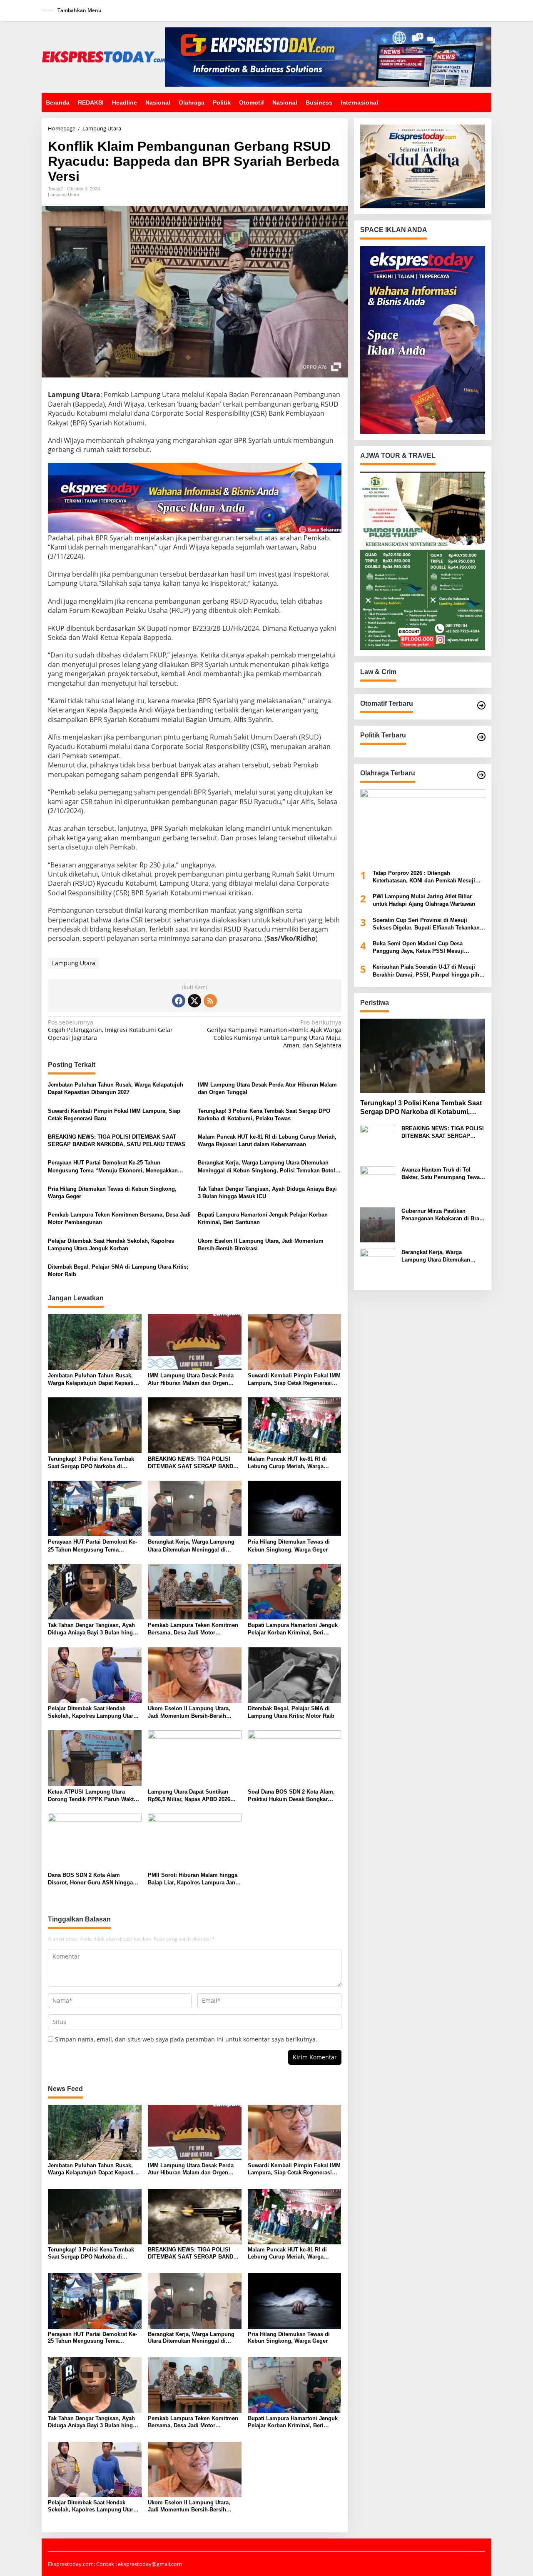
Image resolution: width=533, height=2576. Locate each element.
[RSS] (210, 1001)
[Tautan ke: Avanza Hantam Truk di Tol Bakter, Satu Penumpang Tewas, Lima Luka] (378, 1183)
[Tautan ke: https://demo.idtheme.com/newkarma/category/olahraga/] (481, 775)
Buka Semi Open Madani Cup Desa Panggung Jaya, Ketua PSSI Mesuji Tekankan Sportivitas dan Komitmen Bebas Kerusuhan (428, 948)
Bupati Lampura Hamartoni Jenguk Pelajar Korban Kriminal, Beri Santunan (263, 1218)
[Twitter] (194, 1001)
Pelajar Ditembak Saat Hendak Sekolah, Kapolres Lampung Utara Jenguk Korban (111, 1245)
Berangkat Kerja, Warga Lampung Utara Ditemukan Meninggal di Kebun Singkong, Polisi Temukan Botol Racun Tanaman (266, 1167)
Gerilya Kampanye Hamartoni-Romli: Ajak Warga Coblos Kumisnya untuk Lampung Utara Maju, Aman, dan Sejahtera (274, 1034)
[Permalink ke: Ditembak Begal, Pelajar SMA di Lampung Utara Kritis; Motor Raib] (295, 1674)
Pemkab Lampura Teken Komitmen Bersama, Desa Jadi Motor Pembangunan (119, 1218)
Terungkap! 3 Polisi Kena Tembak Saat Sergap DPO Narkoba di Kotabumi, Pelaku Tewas (264, 1115)
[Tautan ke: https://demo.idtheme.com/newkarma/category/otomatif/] (481, 705)
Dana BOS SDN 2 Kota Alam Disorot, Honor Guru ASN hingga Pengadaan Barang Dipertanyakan (91, 1879)
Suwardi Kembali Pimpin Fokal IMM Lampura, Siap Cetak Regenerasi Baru (114, 1115)
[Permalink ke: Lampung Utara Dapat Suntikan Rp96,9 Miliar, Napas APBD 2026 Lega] (195, 1758)
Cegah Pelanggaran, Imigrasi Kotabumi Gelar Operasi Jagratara (110, 1030)
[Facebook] (179, 1001)
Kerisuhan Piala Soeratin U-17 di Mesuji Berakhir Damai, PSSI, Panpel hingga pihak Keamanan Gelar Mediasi (429, 971)
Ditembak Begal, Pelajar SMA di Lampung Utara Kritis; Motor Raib (118, 1271)
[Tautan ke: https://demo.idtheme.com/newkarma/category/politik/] (481, 737)
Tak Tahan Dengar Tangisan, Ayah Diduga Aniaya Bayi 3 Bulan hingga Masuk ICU (267, 1193)
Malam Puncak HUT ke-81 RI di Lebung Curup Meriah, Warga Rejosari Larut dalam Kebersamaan (267, 1141)
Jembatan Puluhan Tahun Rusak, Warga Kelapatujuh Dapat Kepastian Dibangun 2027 (116, 1088)
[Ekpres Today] (103, 56)
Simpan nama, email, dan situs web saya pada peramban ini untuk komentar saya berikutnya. (186, 2039)
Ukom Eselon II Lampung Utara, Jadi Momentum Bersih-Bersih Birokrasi (261, 1245)
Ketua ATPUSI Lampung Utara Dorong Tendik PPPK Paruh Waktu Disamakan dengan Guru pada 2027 (93, 1796)
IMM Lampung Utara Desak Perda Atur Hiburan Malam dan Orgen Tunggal (267, 1088)
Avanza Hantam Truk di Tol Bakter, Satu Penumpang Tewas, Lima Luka (443, 1174)
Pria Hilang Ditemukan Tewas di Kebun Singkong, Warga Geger (112, 1193)
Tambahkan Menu (80, 10)
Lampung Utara (64, 195)
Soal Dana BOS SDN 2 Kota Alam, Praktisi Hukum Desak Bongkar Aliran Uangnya (291, 1796)
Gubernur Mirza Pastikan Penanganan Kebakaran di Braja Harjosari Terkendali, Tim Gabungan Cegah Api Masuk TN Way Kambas (443, 1215)
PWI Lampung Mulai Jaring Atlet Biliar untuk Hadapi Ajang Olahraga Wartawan (424, 901)
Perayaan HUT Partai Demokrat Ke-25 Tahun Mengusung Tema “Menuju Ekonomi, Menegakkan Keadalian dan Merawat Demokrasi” (113, 1167)
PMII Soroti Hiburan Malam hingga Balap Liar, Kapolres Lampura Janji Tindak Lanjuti (193, 1879)
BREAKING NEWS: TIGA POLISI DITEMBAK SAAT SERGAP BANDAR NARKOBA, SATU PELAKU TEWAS (117, 1141)
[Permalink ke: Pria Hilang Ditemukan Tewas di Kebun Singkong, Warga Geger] (295, 1508)
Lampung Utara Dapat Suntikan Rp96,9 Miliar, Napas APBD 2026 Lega (189, 1796)
